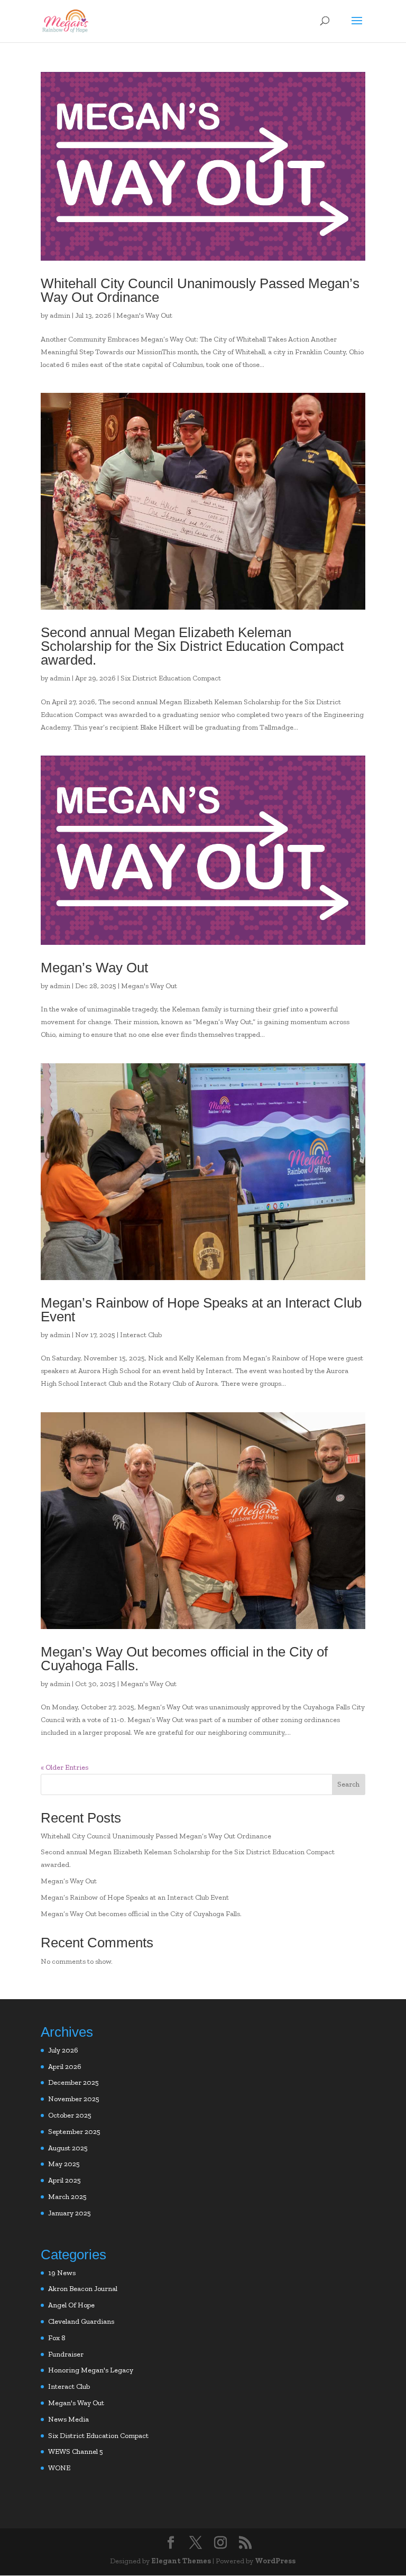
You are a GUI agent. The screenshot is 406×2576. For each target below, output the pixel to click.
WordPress (275, 2561)
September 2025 (74, 2132)
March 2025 (67, 2197)
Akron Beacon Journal (83, 2289)
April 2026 (65, 2067)
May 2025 (64, 2164)
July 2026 (63, 2050)
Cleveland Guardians (81, 2321)
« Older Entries (64, 1767)
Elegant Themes (181, 2561)
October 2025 (70, 2115)
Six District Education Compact (171, 678)
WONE (59, 2468)
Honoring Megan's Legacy (91, 2370)
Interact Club (141, 1335)
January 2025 (70, 2213)
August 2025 (68, 2148)
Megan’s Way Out (94, 968)
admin (60, 315)
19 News (62, 2273)
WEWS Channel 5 (76, 2451)
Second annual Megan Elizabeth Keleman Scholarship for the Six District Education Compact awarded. (192, 646)
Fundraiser (66, 2354)
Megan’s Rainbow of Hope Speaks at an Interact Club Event (201, 1310)
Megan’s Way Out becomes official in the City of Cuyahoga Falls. (184, 1659)
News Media (68, 2419)
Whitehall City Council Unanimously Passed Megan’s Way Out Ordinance (200, 290)
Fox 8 (57, 2338)
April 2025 (64, 2180)
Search (348, 1784)
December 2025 (73, 2082)
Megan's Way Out (144, 315)
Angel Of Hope (71, 2305)
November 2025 (74, 2099)
